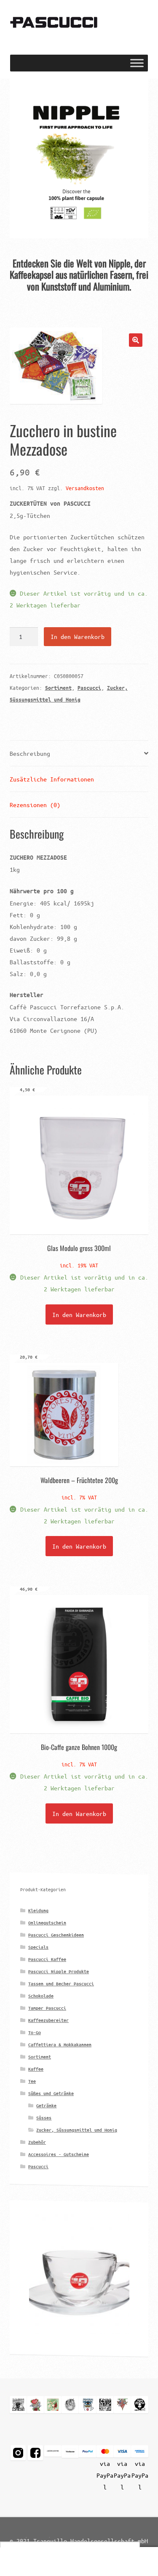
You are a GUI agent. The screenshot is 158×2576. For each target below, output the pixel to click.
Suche (79, 2562)
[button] (79, 158)
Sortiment (58, 688)
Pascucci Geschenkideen (56, 1935)
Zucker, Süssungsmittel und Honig (77, 2130)
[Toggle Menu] (137, 63)
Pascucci (89, 688)
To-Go (35, 2032)
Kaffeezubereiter (48, 2020)
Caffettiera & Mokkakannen (60, 2044)
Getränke (46, 2105)
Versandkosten (85, 488)
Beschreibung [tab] (30, 753)
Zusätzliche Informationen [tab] (52, 779)
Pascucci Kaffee (47, 1959)
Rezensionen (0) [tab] (35, 805)
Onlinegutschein (47, 1923)
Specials (38, 1947)
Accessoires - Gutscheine (59, 2154)
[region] (79, 158)
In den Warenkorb (78, 636)
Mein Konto (26, 2562)
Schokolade (41, 1996)
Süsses (44, 2118)
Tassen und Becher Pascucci (61, 1983)
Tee (32, 2081)
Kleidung (38, 1910)
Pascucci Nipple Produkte (59, 1971)
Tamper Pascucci (47, 2008)
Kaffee (36, 2069)
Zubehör (37, 2142)
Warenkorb (122, 2555)
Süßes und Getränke (51, 2093)
